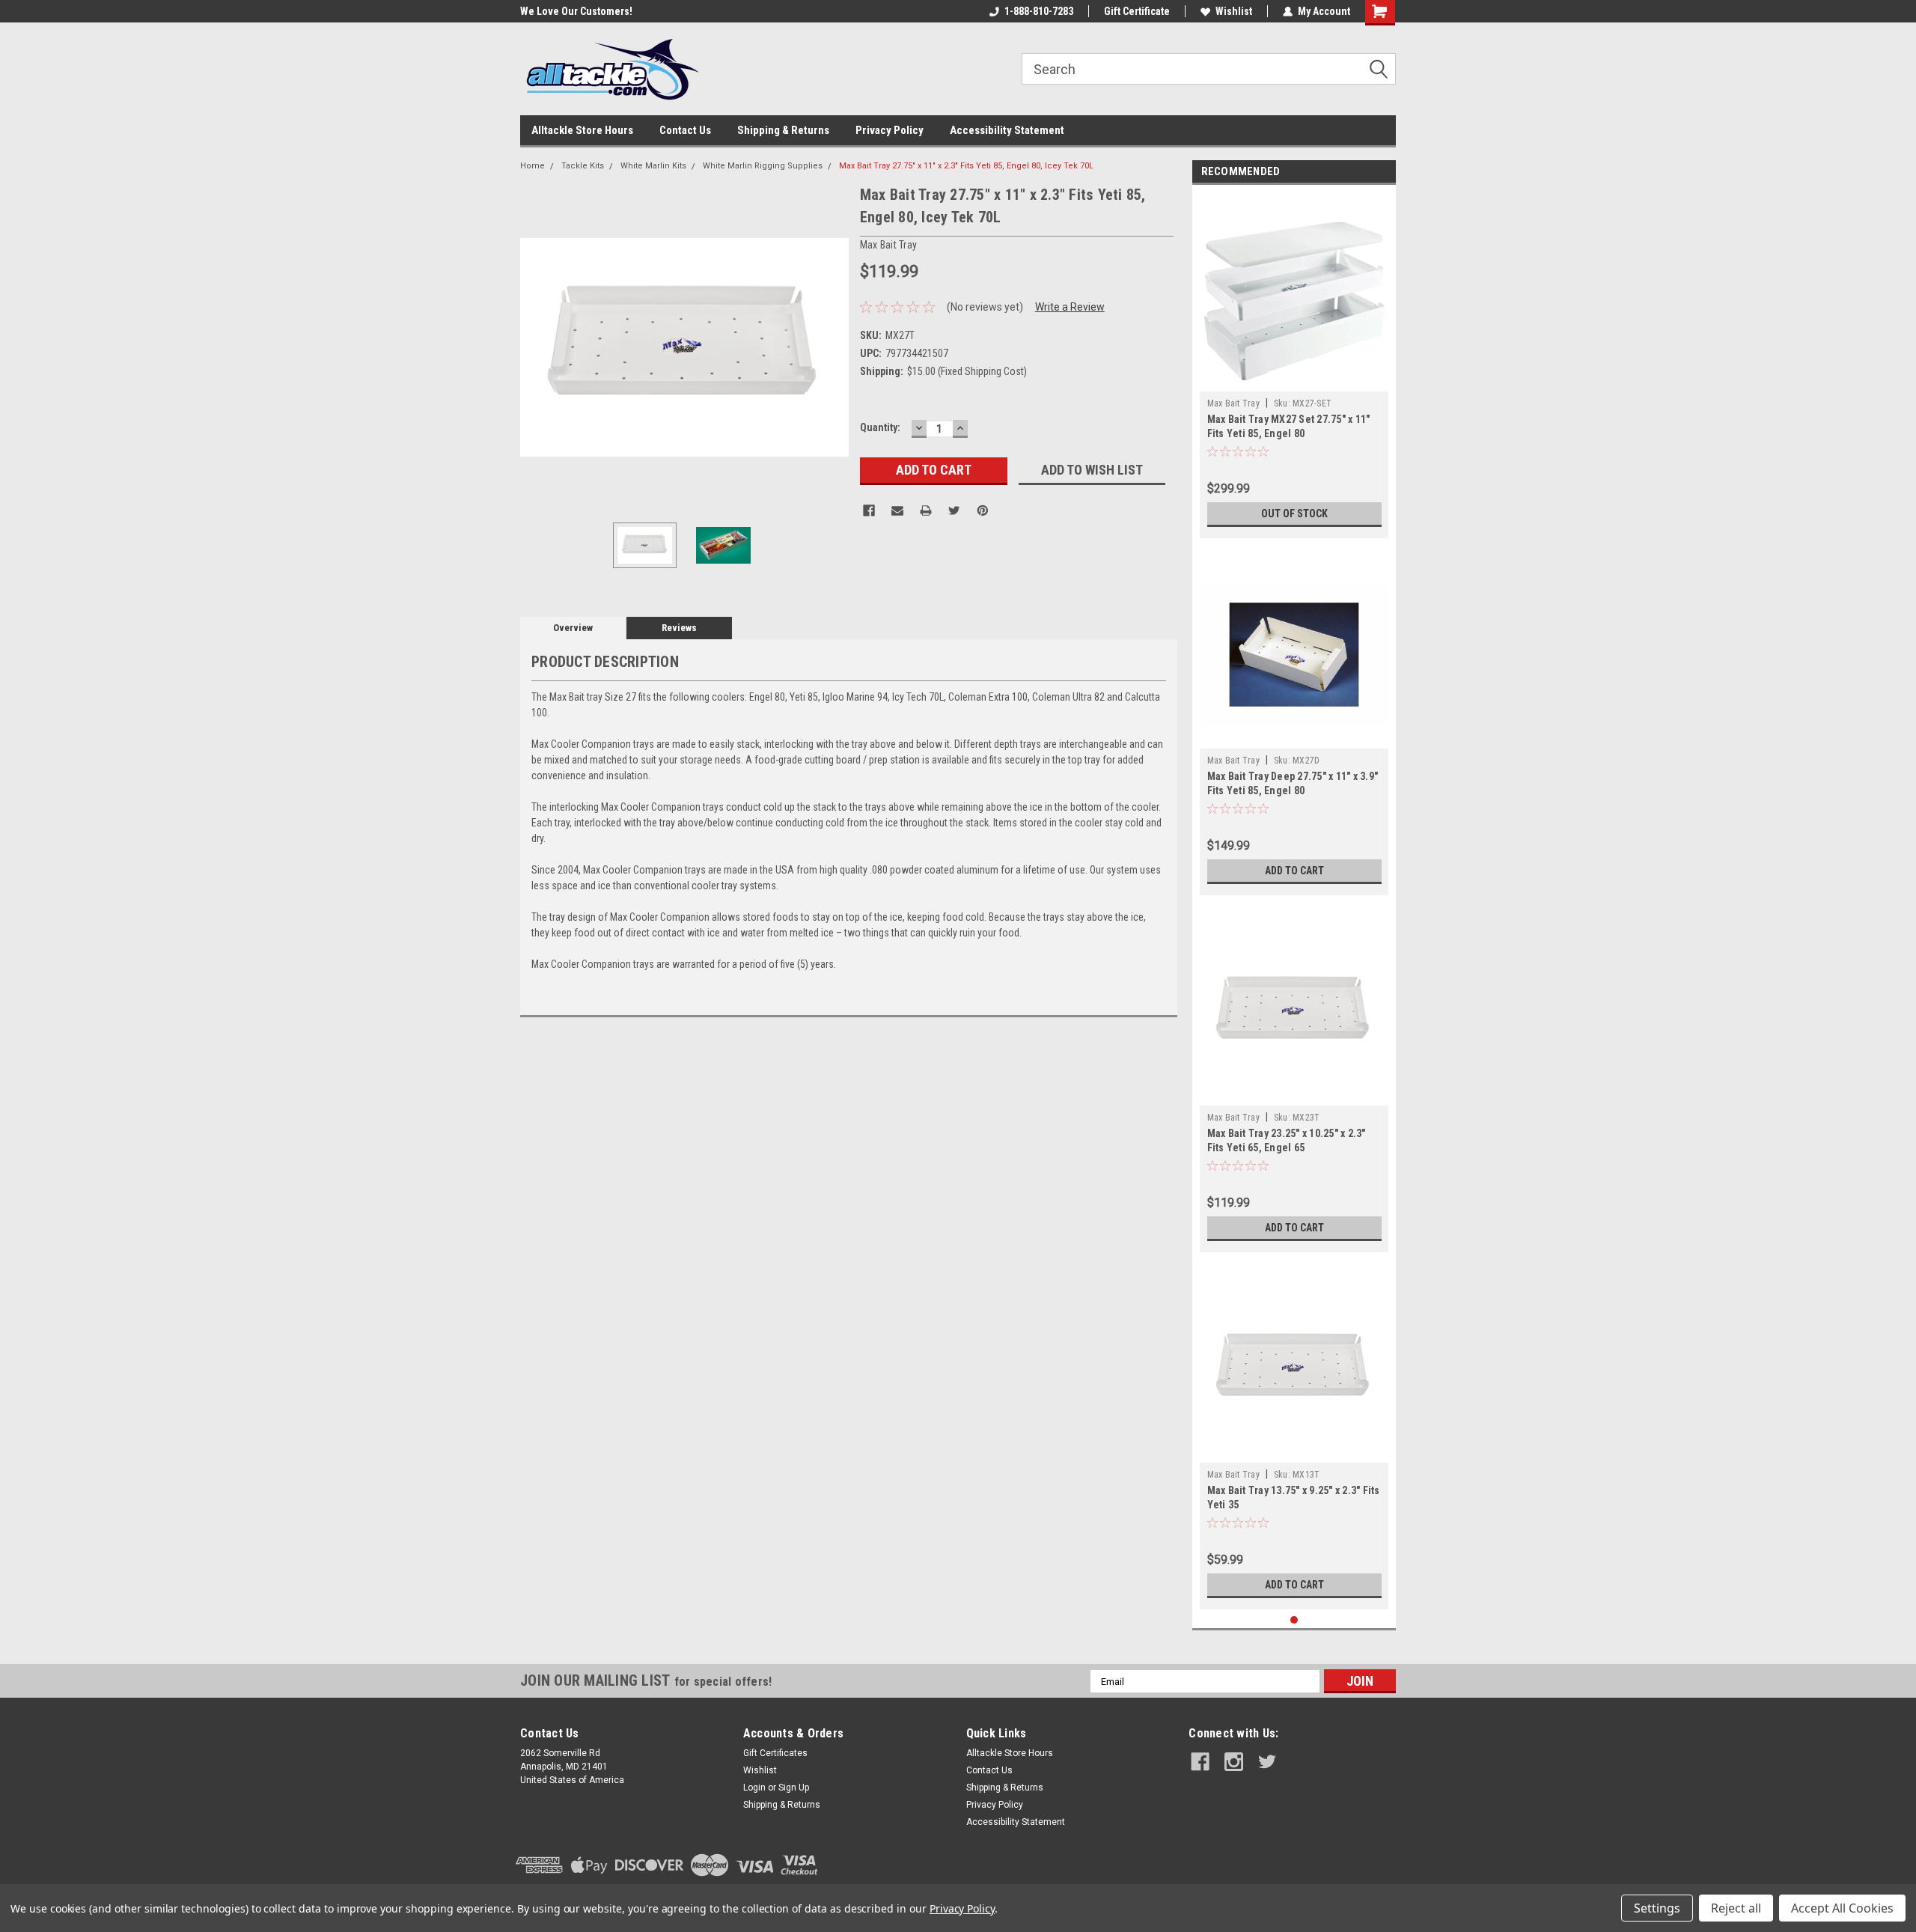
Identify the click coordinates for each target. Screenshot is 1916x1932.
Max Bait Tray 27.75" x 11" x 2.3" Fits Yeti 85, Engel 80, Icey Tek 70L (966, 166)
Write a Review (1070, 307)
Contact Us (685, 130)
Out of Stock (1294, 514)
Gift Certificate (1137, 11)
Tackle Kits (583, 166)
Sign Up (794, 1788)
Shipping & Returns (783, 130)
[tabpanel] (1294, 365)
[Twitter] (954, 511)
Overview (573, 628)
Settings (1657, 1908)
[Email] (897, 511)
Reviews (679, 628)
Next (834, 347)
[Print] (926, 511)
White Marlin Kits (653, 166)
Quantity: (880, 427)
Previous (535, 347)
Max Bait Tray (1233, 403)
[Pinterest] (983, 511)
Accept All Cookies (1842, 1908)
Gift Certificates (775, 1753)
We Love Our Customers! (576, 11)
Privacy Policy (890, 130)
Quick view (1294, 737)
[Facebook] (869, 511)
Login (754, 1788)
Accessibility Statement (1007, 130)
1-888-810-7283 (1039, 11)
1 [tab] (1294, 1620)
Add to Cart (1294, 871)
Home (533, 166)
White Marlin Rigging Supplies (763, 166)
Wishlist (1234, 11)
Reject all (1736, 1908)
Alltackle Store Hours (582, 130)
